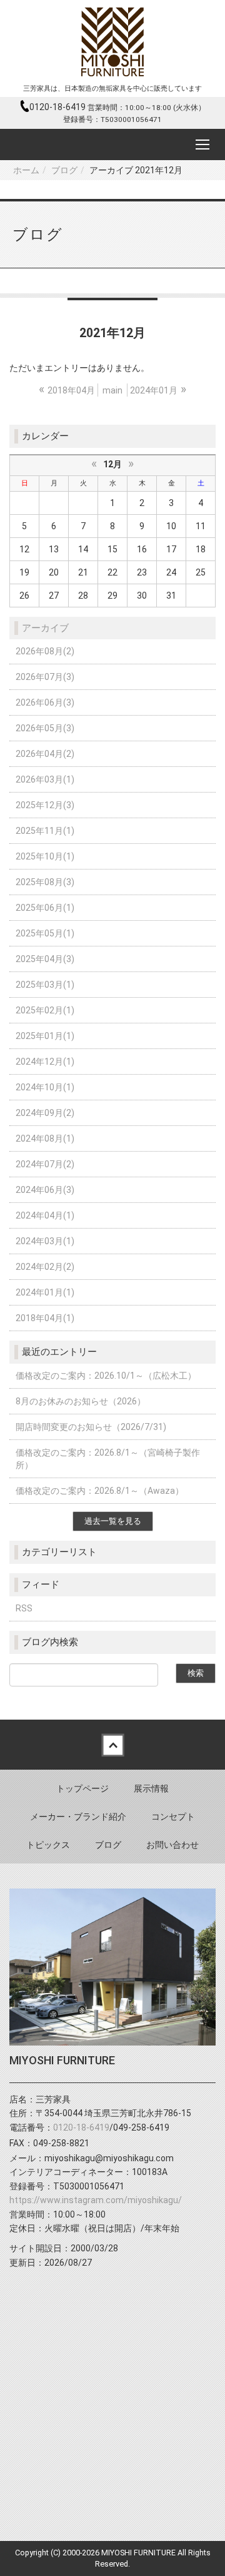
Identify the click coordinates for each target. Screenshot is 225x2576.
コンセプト (173, 1817)
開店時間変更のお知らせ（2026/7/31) (91, 1427)
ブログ (64, 170)
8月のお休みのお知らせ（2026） (81, 1401)
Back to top (112, 1745)
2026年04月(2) (45, 754)
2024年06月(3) (45, 1190)
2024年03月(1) (45, 1241)
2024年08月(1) (45, 1138)
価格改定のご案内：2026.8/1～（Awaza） (100, 1491)
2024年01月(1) (45, 1292)
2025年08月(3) (45, 882)
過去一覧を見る (113, 1521)
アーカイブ (45, 628)
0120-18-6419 (58, 107)
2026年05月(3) (45, 728)
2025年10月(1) (45, 856)
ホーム (26, 170)
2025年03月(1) (45, 985)
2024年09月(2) (45, 1113)
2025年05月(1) (45, 933)
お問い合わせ (172, 1845)
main (112, 390)
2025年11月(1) (45, 831)
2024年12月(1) (45, 1062)
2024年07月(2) (45, 1164)
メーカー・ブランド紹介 (78, 1817)
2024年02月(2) (45, 1267)
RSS (24, 1608)
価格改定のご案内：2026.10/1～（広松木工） (106, 1376)
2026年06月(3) (45, 702)
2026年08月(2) (45, 651)
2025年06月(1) (45, 908)
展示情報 (151, 1788)
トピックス (48, 1845)
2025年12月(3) (45, 805)
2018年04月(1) (45, 1318)
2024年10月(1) (45, 1087)
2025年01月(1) (45, 1036)
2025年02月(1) (45, 1010)
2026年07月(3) (45, 677)
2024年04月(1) (45, 1215)
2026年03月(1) (45, 779)
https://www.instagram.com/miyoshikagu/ (96, 2200)
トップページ (82, 1788)
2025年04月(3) (45, 959)
